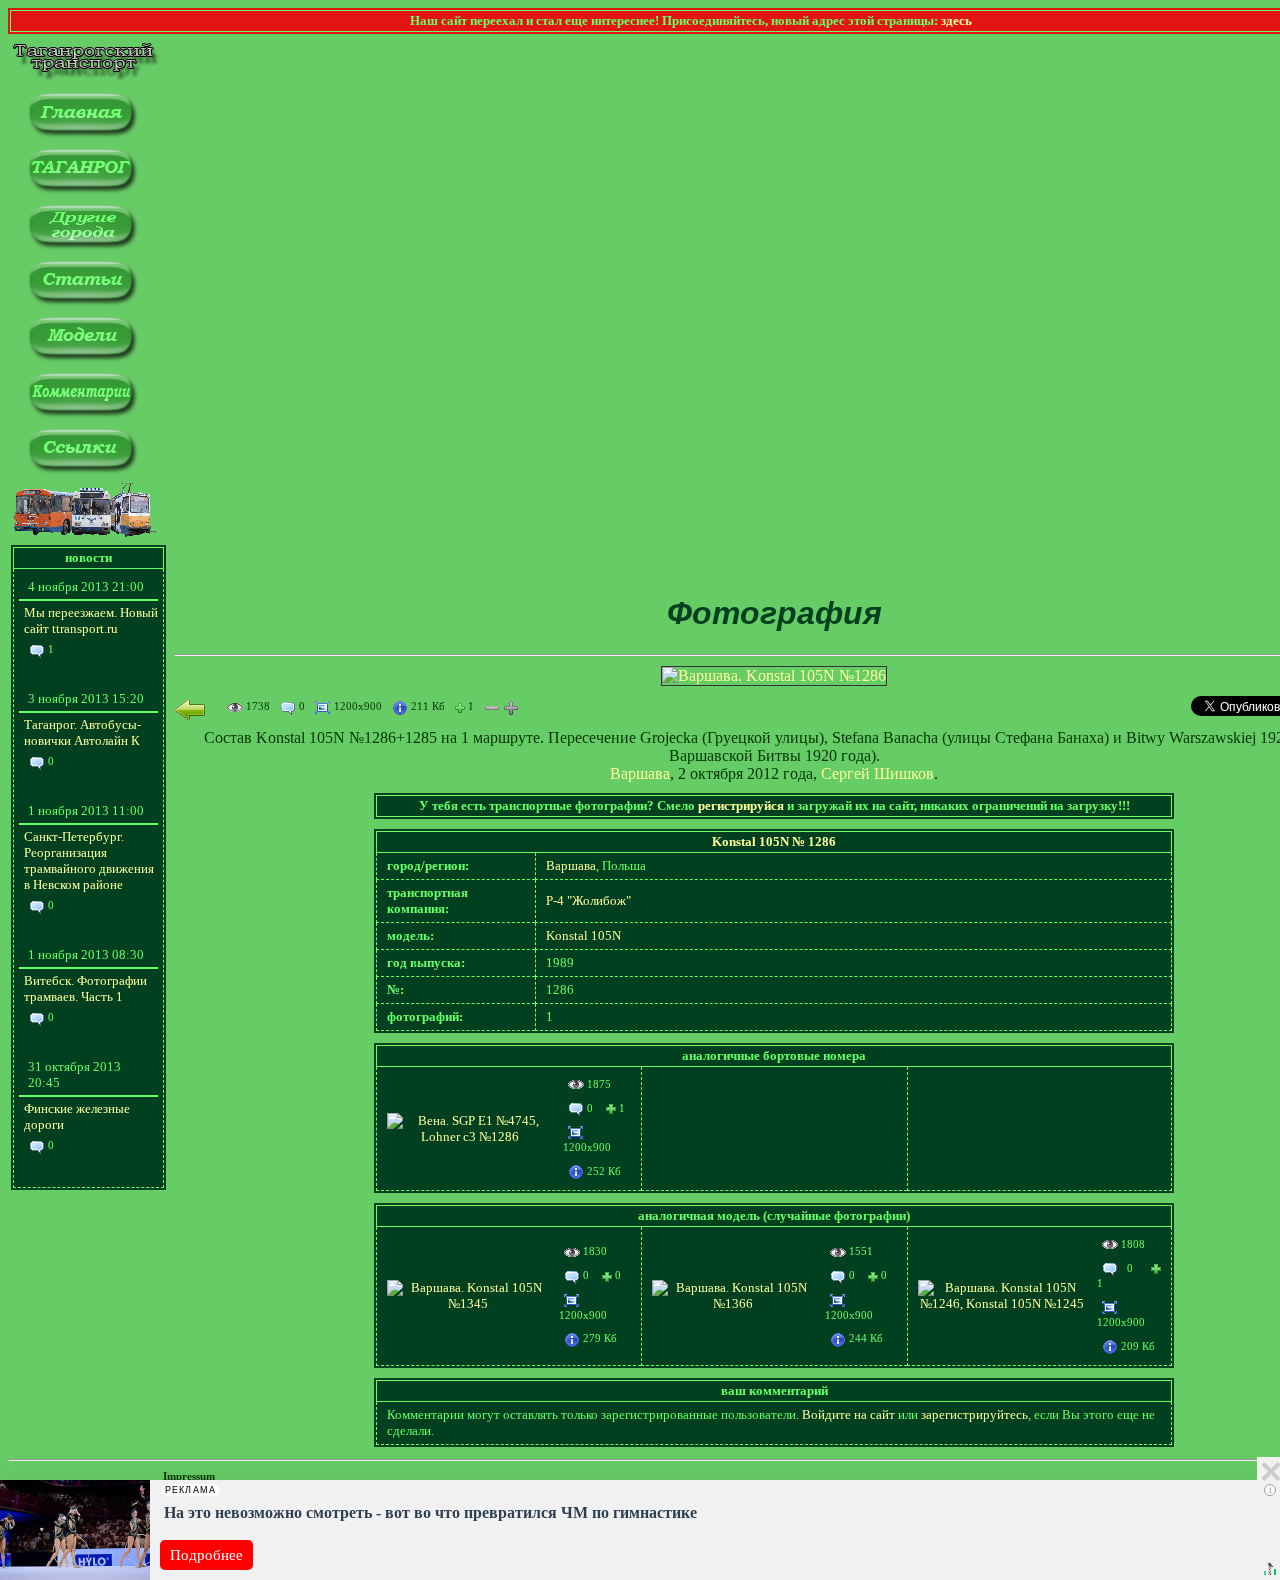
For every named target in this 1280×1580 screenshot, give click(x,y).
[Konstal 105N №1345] (468, 1303)
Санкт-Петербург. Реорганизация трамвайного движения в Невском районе (89, 860)
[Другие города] (82, 245)
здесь (956, 20)
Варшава (640, 773)
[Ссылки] (82, 469)
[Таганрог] (82, 189)
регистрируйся (741, 805)
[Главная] (82, 133)
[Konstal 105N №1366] (733, 1303)
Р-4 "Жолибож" (588, 900)
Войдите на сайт (848, 1414)
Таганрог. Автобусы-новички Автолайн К (82, 732)
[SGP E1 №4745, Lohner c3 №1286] (470, 1136)
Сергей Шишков (877, 773)
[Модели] (82, 357)
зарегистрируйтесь (974, 1414)
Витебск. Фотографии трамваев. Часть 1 (85, 988)
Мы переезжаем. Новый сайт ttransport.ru (91, 620)
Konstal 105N (583, 935)
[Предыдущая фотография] (190, 709)
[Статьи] (82, 301)
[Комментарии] (82, 413)
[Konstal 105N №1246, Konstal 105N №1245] (1003, 1303)
